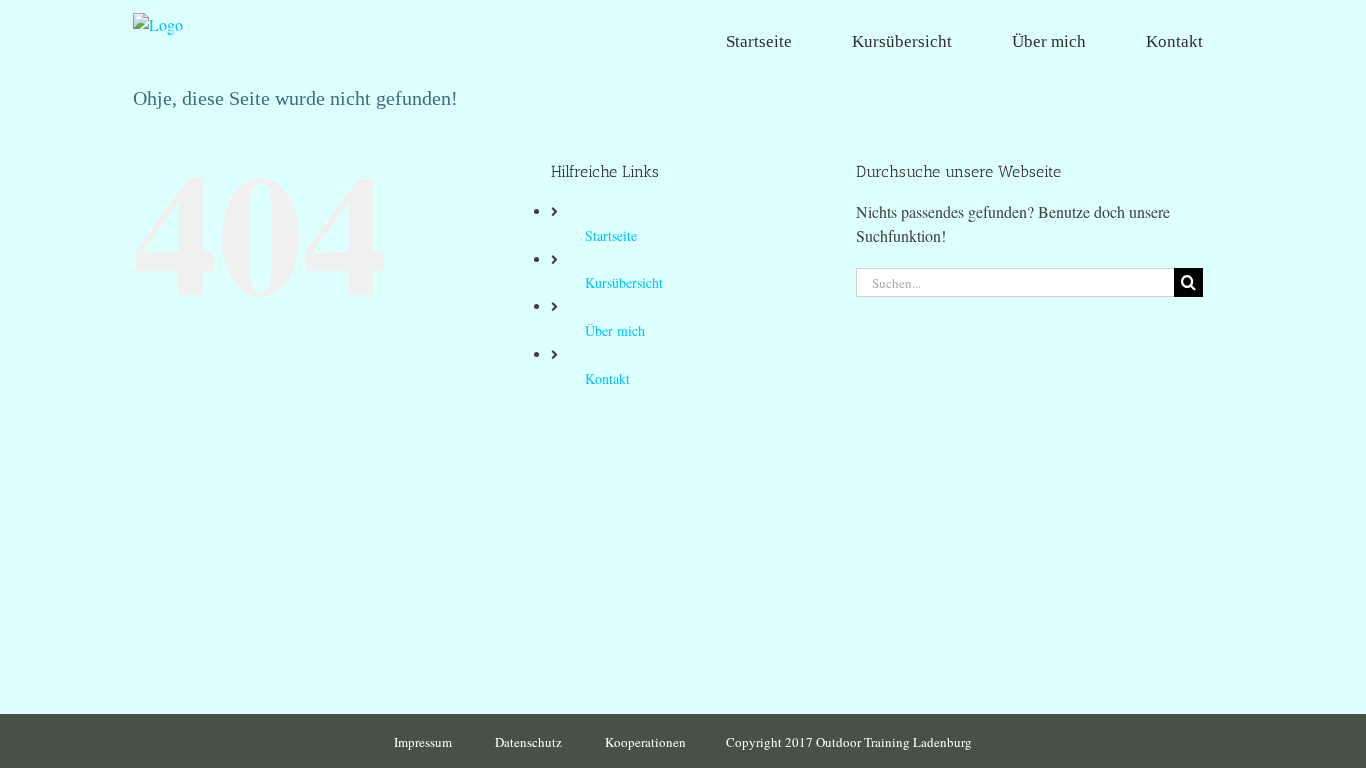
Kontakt (607, 378)
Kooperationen (645, 742)
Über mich (615, 330)
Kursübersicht (624, 282)
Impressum (424, 742)
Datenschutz (530, 742)
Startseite (611, 235)
